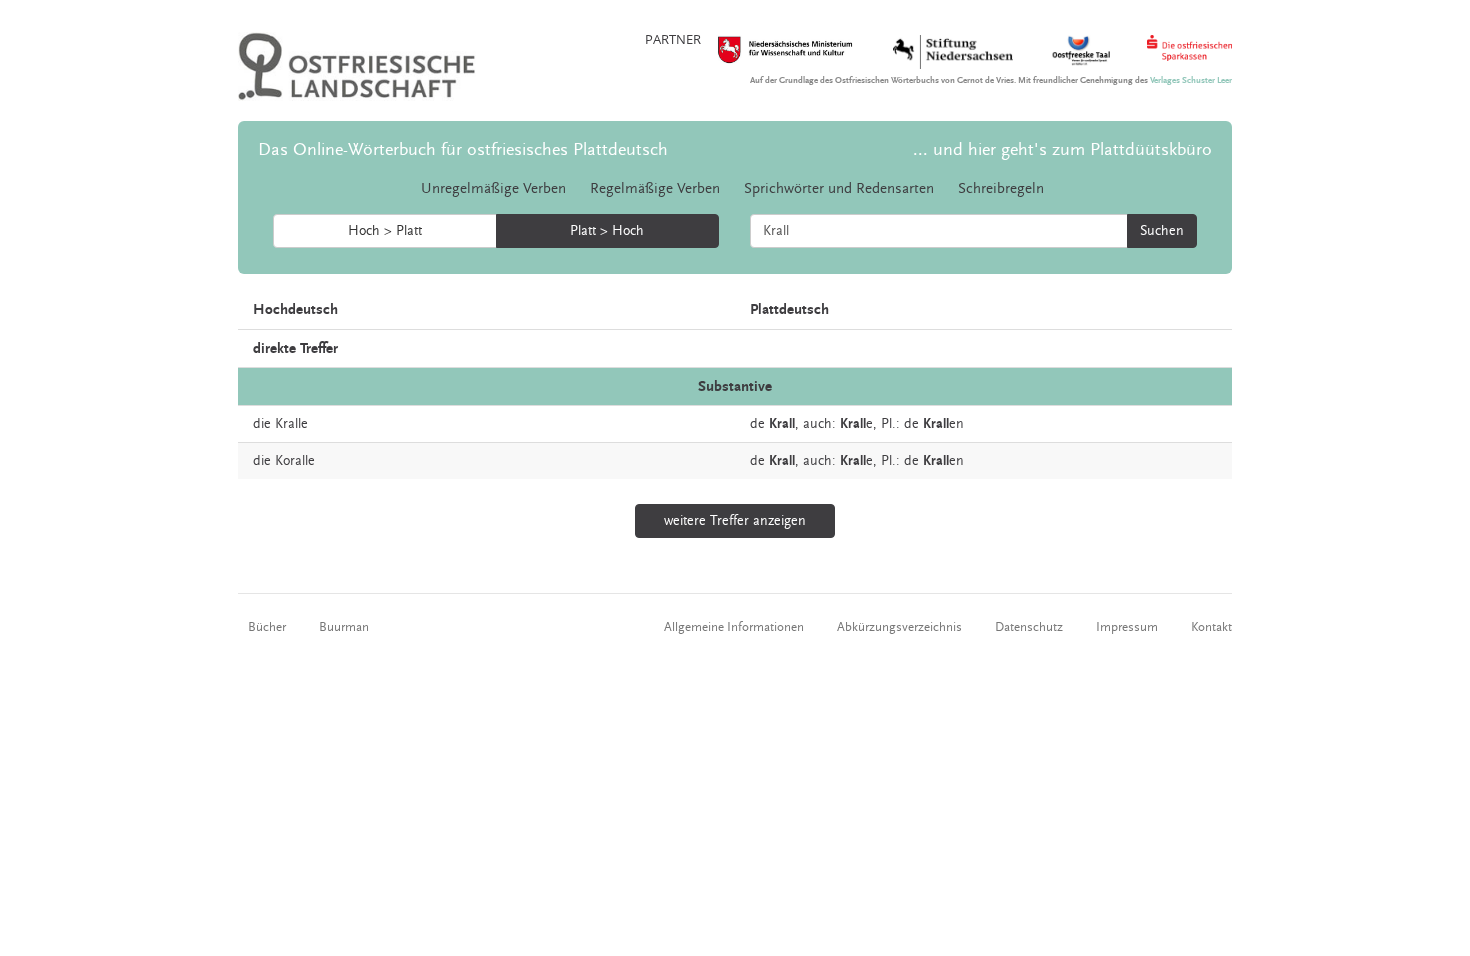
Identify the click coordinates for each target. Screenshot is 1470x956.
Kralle (291, 424)
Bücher (267, 627)
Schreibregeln (1001, 188)
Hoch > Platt (385, 231)
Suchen (1162, 231)
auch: (819, 424)
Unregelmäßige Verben (493, 188)
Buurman (344, 627)
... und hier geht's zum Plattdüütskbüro (1062, 149)
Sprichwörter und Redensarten (839, 188)
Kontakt (1211, 627)
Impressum (1127, 627)
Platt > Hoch (607, 231)
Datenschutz (1029, 627)
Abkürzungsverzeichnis (899, 627)
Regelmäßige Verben (655, 188)
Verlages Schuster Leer (1191, 80)
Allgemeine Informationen (734, 627)
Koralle (295, 461)
